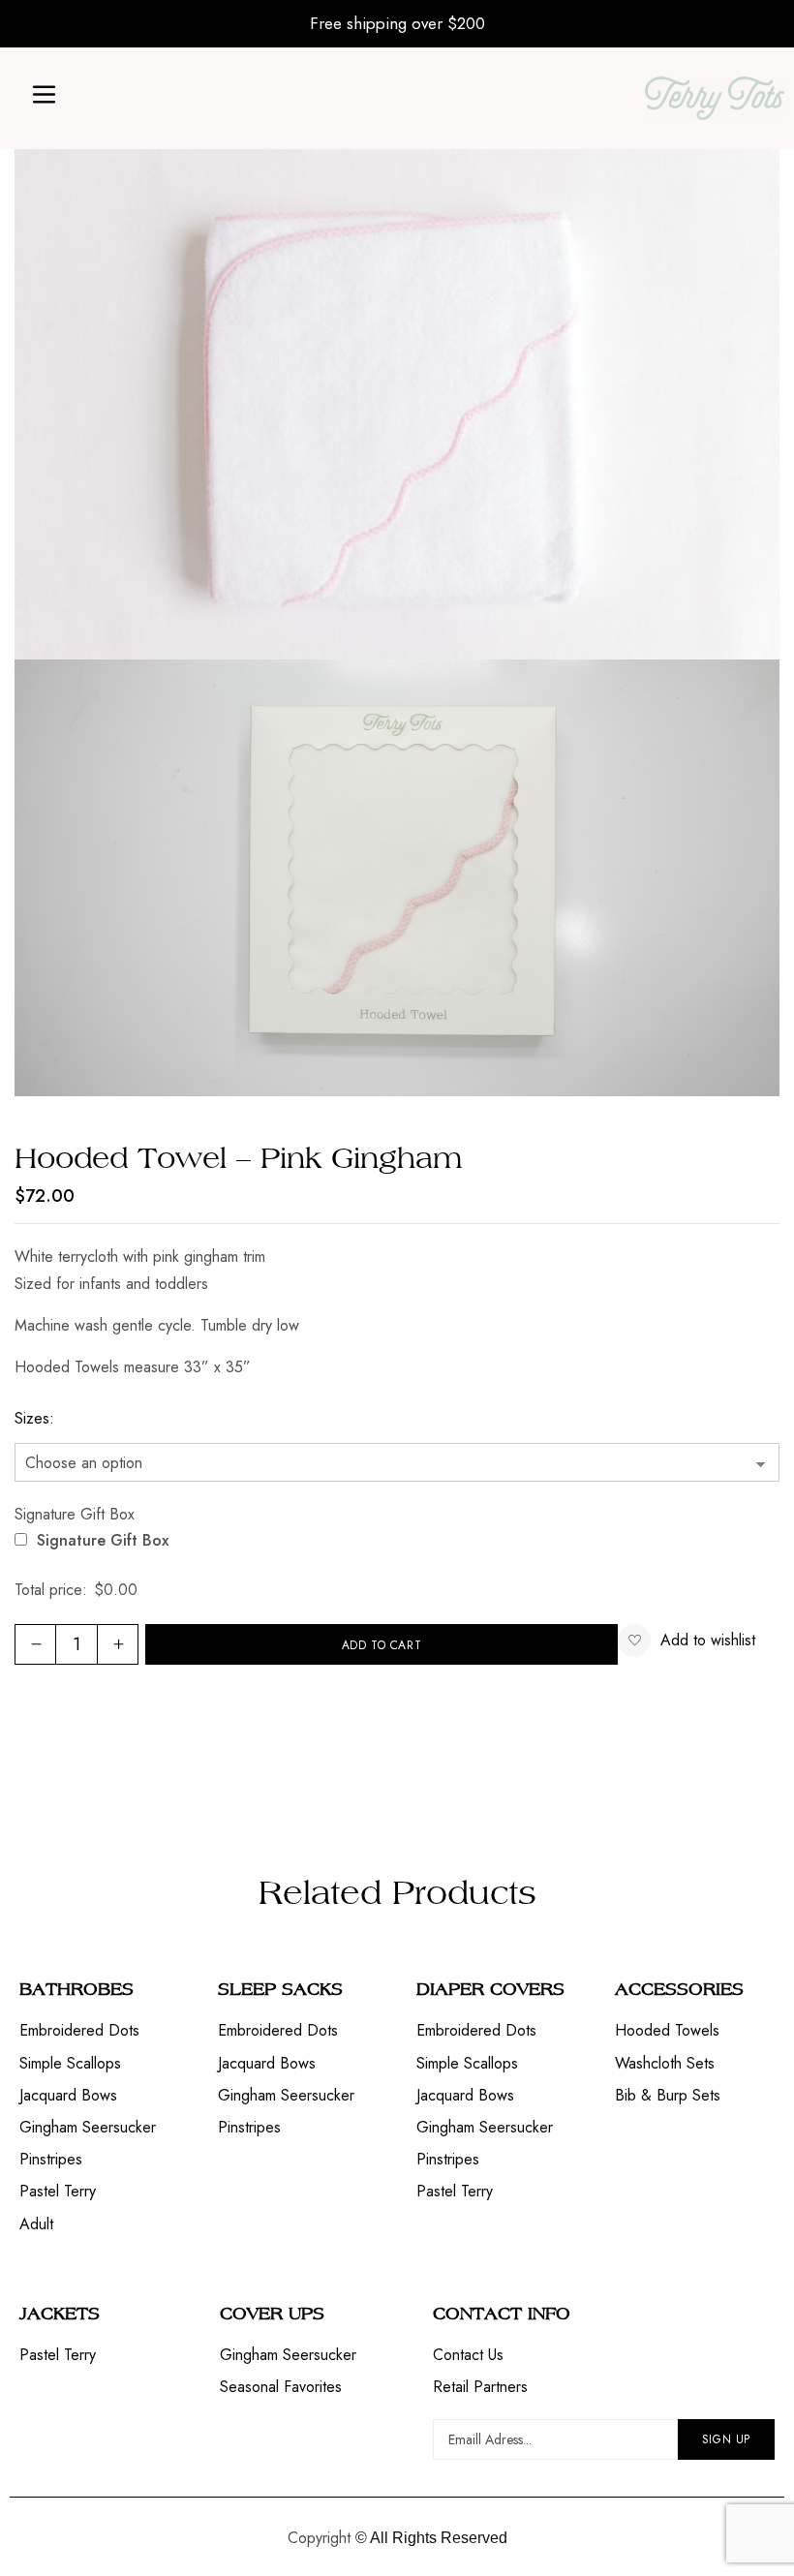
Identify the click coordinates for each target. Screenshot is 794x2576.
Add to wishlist (708, 1640)
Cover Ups (272, 2313)
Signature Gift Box (103, 1540)
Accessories (679, 1989)
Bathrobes (76, 1989)
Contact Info (502, 2313)
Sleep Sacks (280, 1989)
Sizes (32, 1418)
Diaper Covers (490, 1989)
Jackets (60, 2313)
